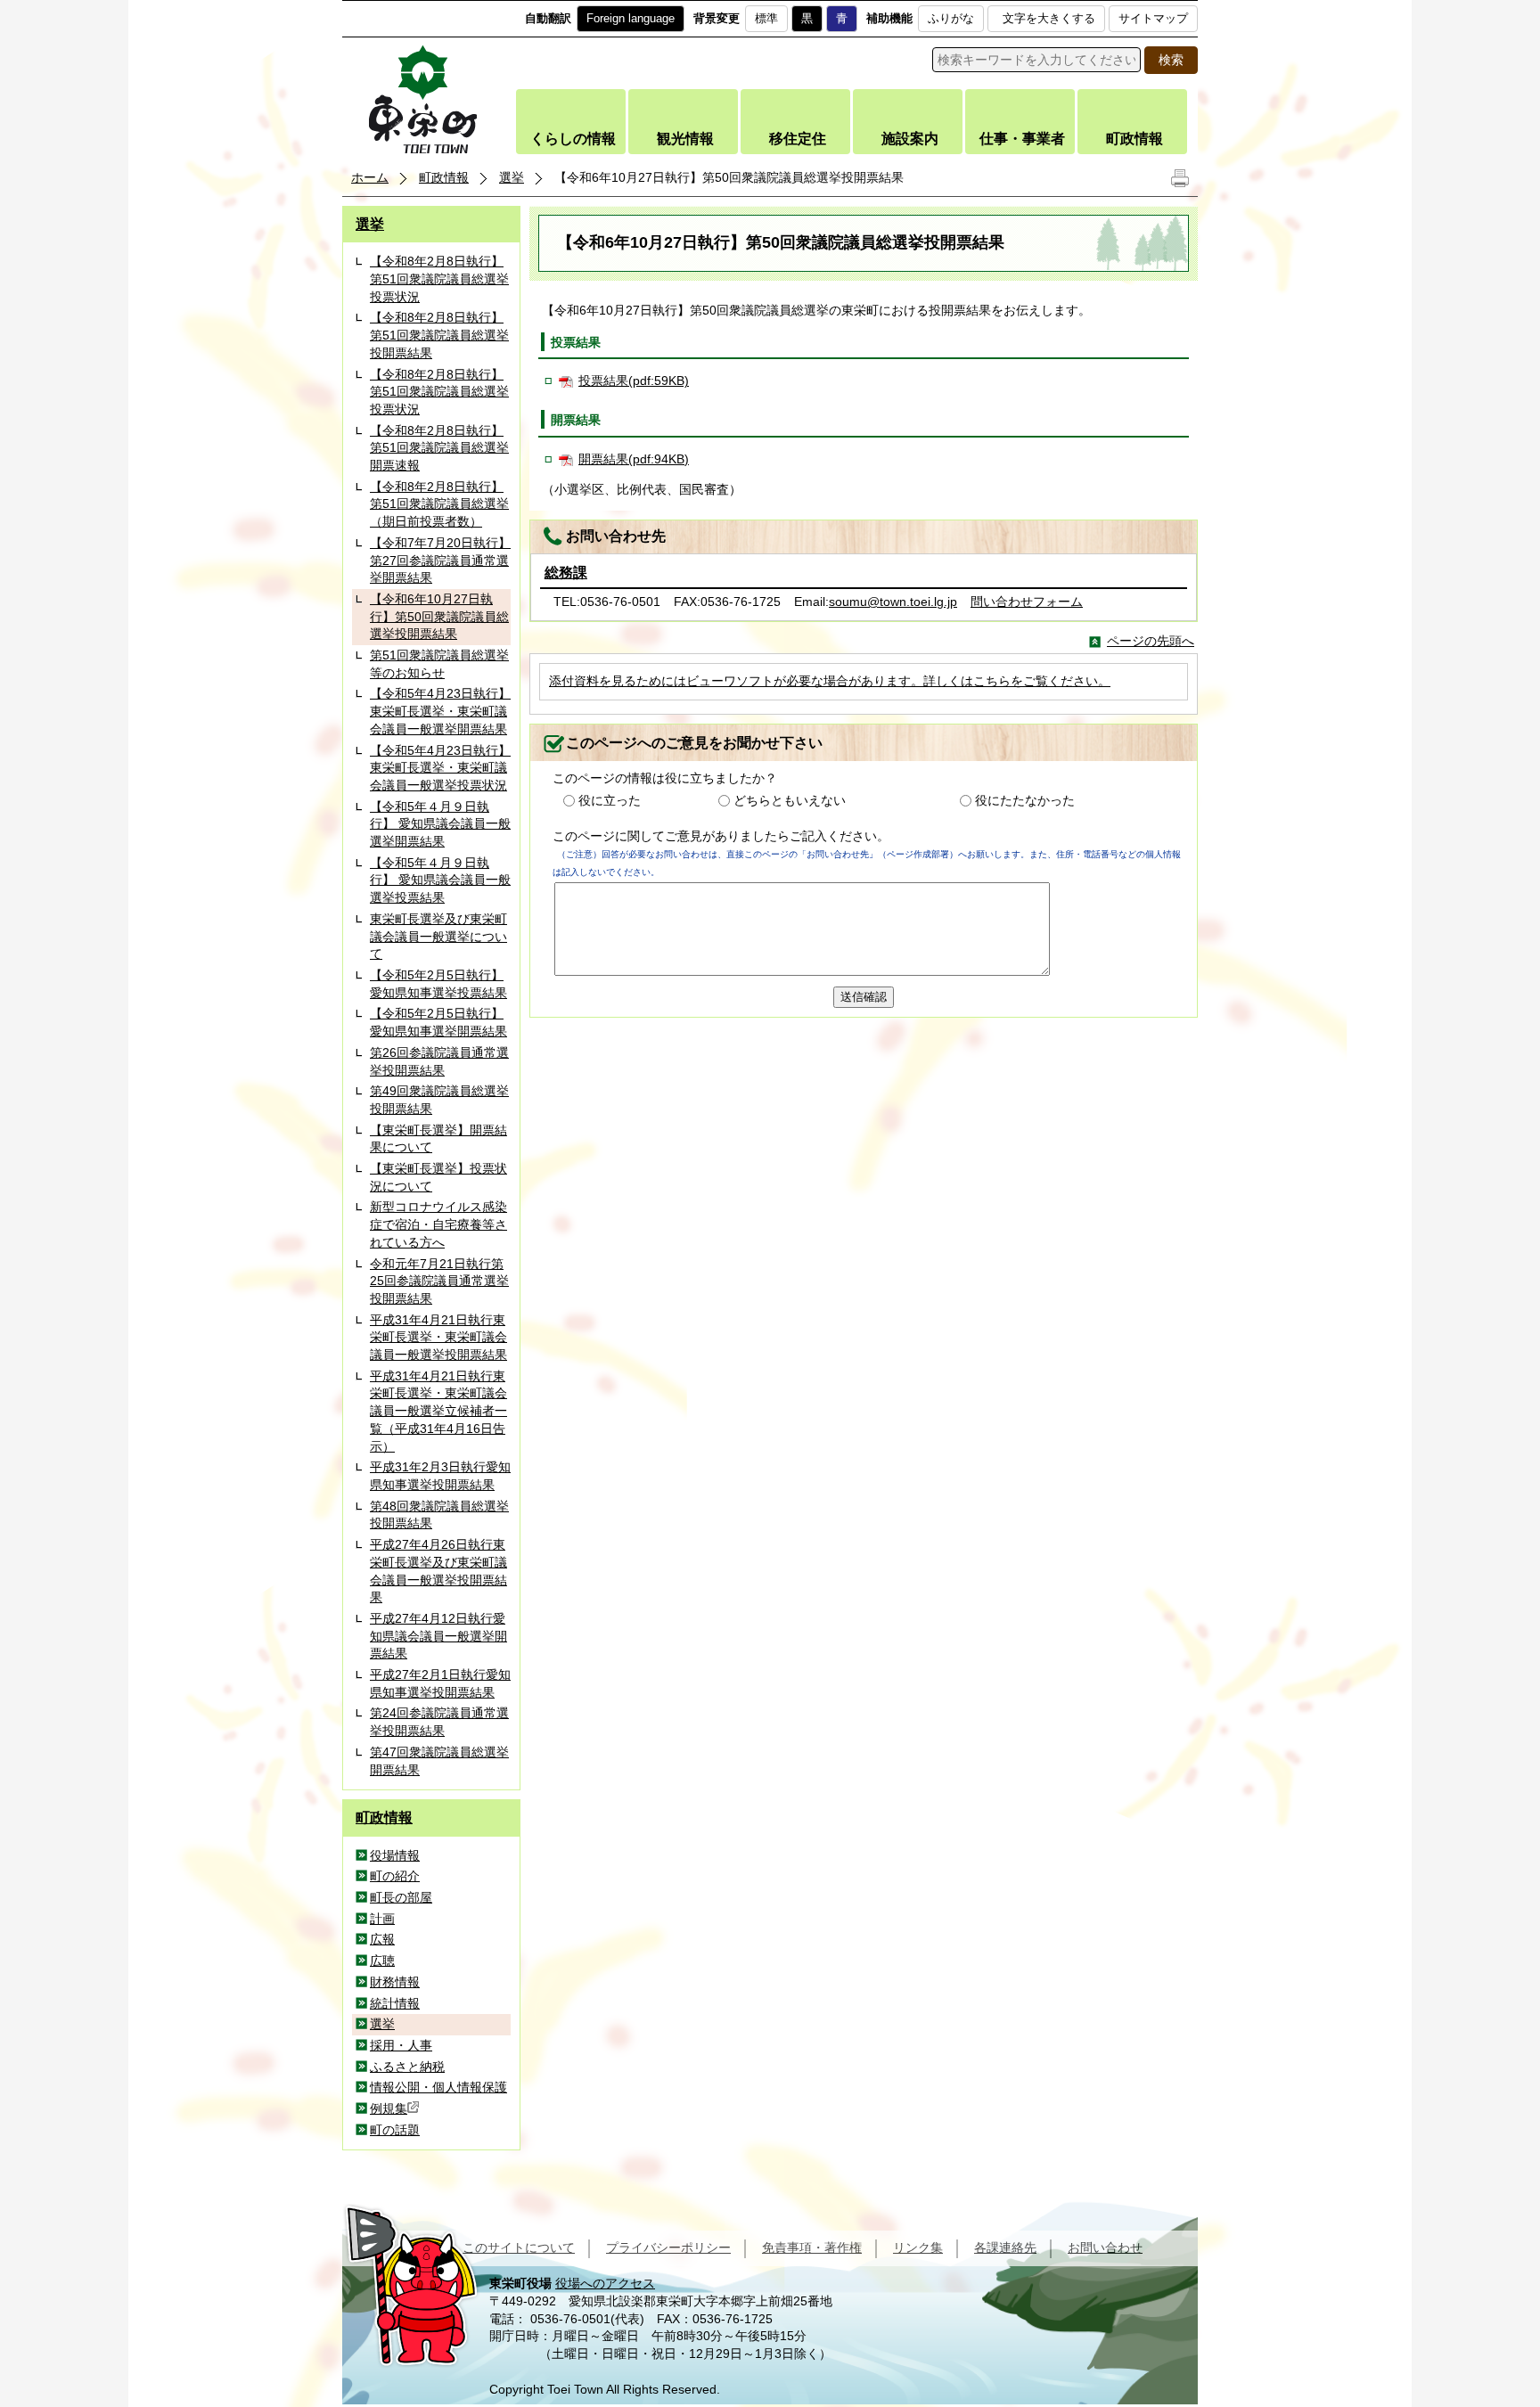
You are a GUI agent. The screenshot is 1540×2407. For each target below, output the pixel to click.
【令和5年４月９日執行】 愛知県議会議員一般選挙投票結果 (440, 880)
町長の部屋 (401, 1897)
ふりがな (951, 18)
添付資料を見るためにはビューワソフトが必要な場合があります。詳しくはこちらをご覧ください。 (830, 681)
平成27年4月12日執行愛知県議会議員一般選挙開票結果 (438, 1636)
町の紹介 (395, 1876)
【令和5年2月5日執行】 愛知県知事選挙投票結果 (438, 984)
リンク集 (918, 2247)
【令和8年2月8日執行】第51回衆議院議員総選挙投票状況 (439, 278)
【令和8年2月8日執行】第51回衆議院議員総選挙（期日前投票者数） (439, 504)
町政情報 (1135, 139)
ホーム (370, 177)
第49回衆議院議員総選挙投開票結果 (439, 1100)
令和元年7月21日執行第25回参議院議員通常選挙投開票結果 (439, 1281)
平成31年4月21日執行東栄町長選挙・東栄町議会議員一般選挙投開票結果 (438, 1337)
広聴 (382, 1961)
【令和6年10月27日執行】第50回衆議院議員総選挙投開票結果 (439, 616)
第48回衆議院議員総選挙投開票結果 (439, 1515)
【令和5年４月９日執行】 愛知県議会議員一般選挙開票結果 (440, 824)
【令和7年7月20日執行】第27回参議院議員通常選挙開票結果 (440, 560)
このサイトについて (519, 2247)
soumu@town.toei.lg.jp (893, 602)
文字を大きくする (1049, 18)
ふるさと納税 (407, 2067)
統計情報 (395, 2003)
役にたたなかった (1025, 800)
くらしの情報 (573, 139)
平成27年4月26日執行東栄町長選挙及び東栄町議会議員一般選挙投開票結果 (438, 1571)
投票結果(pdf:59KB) (634, 381)
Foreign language (631, 18)
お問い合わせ (1105, 2247)
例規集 (389, 2108)
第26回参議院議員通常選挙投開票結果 (439, 1061)
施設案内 (910, 139)
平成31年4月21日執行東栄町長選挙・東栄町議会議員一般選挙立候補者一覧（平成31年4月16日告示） (438, 1411)
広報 (382, 1939)
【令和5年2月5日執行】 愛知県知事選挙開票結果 (438, 1022)
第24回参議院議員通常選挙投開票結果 (439, 1722)
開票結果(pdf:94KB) (634, 459)
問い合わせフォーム (1027, 602)
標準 (766, 18)
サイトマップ (1153, 18)
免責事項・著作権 (812, 2247)
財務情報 (395, 1982)
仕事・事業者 (1022, 139)
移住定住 (798, 139)
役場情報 (395, 1855)
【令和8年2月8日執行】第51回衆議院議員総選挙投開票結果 (439, 335)
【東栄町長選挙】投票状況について (438, 1177)
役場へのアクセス (605, 2283)
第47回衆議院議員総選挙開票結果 (439, 1761)
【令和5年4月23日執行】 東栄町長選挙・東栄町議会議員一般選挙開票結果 (440, 711)
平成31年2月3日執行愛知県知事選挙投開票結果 (440, 1476)
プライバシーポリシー (668, 2247)
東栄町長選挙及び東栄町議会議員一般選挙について (438, 936)
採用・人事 (401, 2045)
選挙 (512, 177)
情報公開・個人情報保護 (438, 2087)
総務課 (566, 573)
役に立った (610, 800)
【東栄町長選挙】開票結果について (438, 1139)
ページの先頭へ (1151, 641)
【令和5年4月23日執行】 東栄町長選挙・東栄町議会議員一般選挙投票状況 (440, 768)
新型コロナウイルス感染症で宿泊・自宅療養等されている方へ (438, 1224)
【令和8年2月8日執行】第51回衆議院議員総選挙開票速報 (439, 448)
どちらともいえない (790, 800)
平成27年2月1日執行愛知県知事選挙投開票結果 (440, 1683)
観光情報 (685, 139)
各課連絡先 (1005, 2247)
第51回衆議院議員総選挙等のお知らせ (439, 664)
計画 (382, 1919)
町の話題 (395, 2130)
